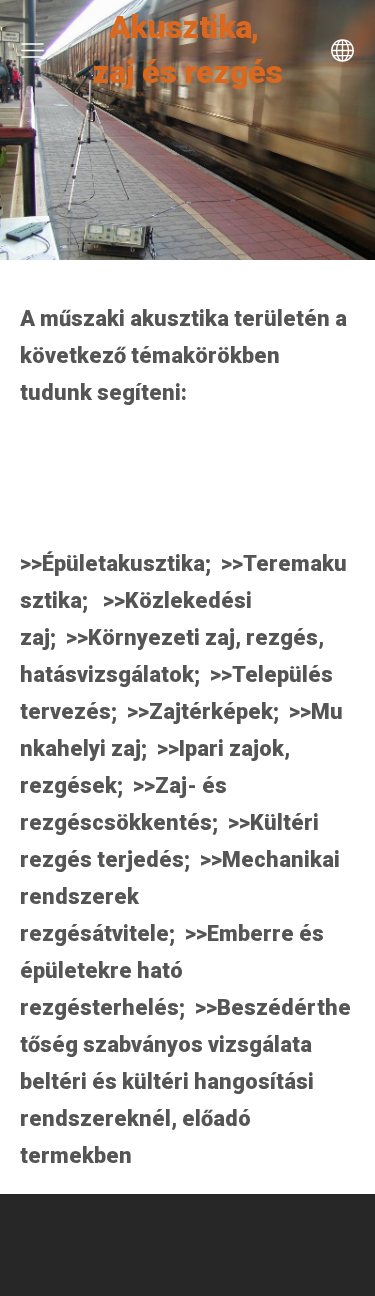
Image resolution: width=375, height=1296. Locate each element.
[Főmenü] (32, 50)
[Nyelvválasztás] (342, 50)
